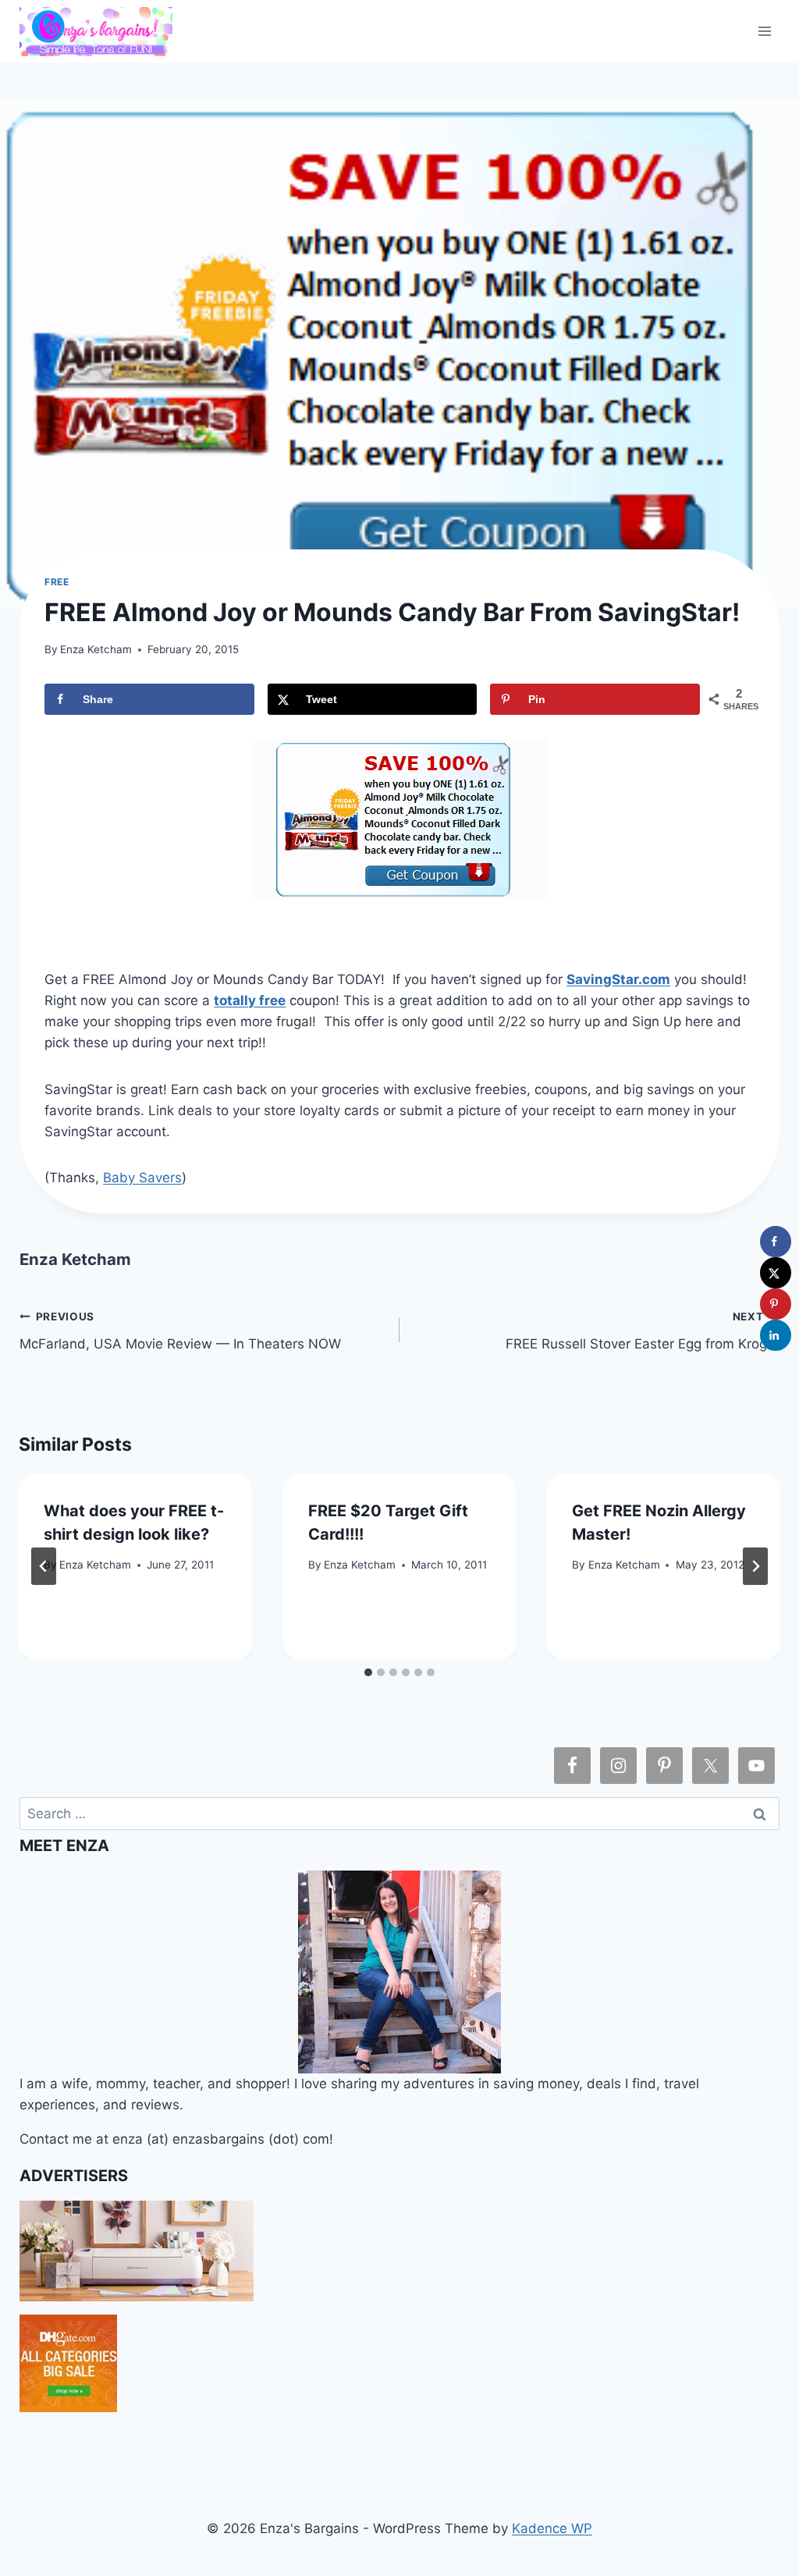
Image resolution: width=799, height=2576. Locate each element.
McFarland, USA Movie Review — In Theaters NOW (180, 1331)
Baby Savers (142, 1178)
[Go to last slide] (44, 1566)
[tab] (368, 1672)
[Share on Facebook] (776, 1242)
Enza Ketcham (96, 649)
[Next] (755, 1566)
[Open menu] (765, 31)
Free (57, 582)
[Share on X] (776, 1273)
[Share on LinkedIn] (776, 1335)
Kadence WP (552, 2528)
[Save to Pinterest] (776, 1304)
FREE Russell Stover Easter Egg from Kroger (643, 1331)
